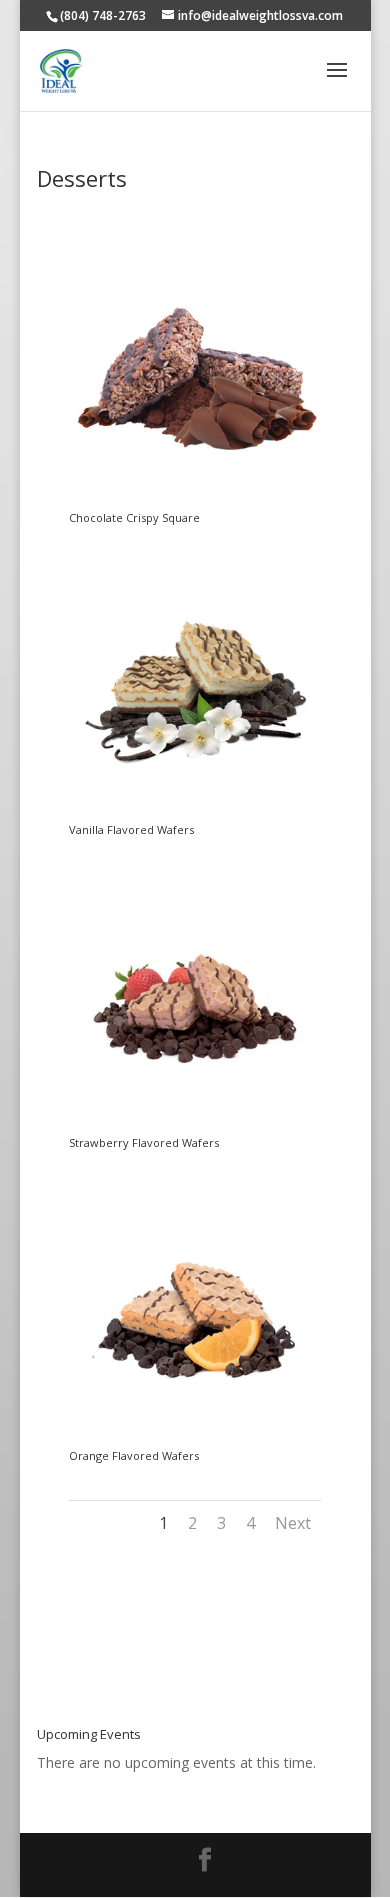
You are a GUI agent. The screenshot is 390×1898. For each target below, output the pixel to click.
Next (293, 1523)
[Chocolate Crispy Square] (195, 501)
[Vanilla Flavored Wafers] (195, 813)
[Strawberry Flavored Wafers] (195, 1126)
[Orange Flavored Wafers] (195, 1439)
